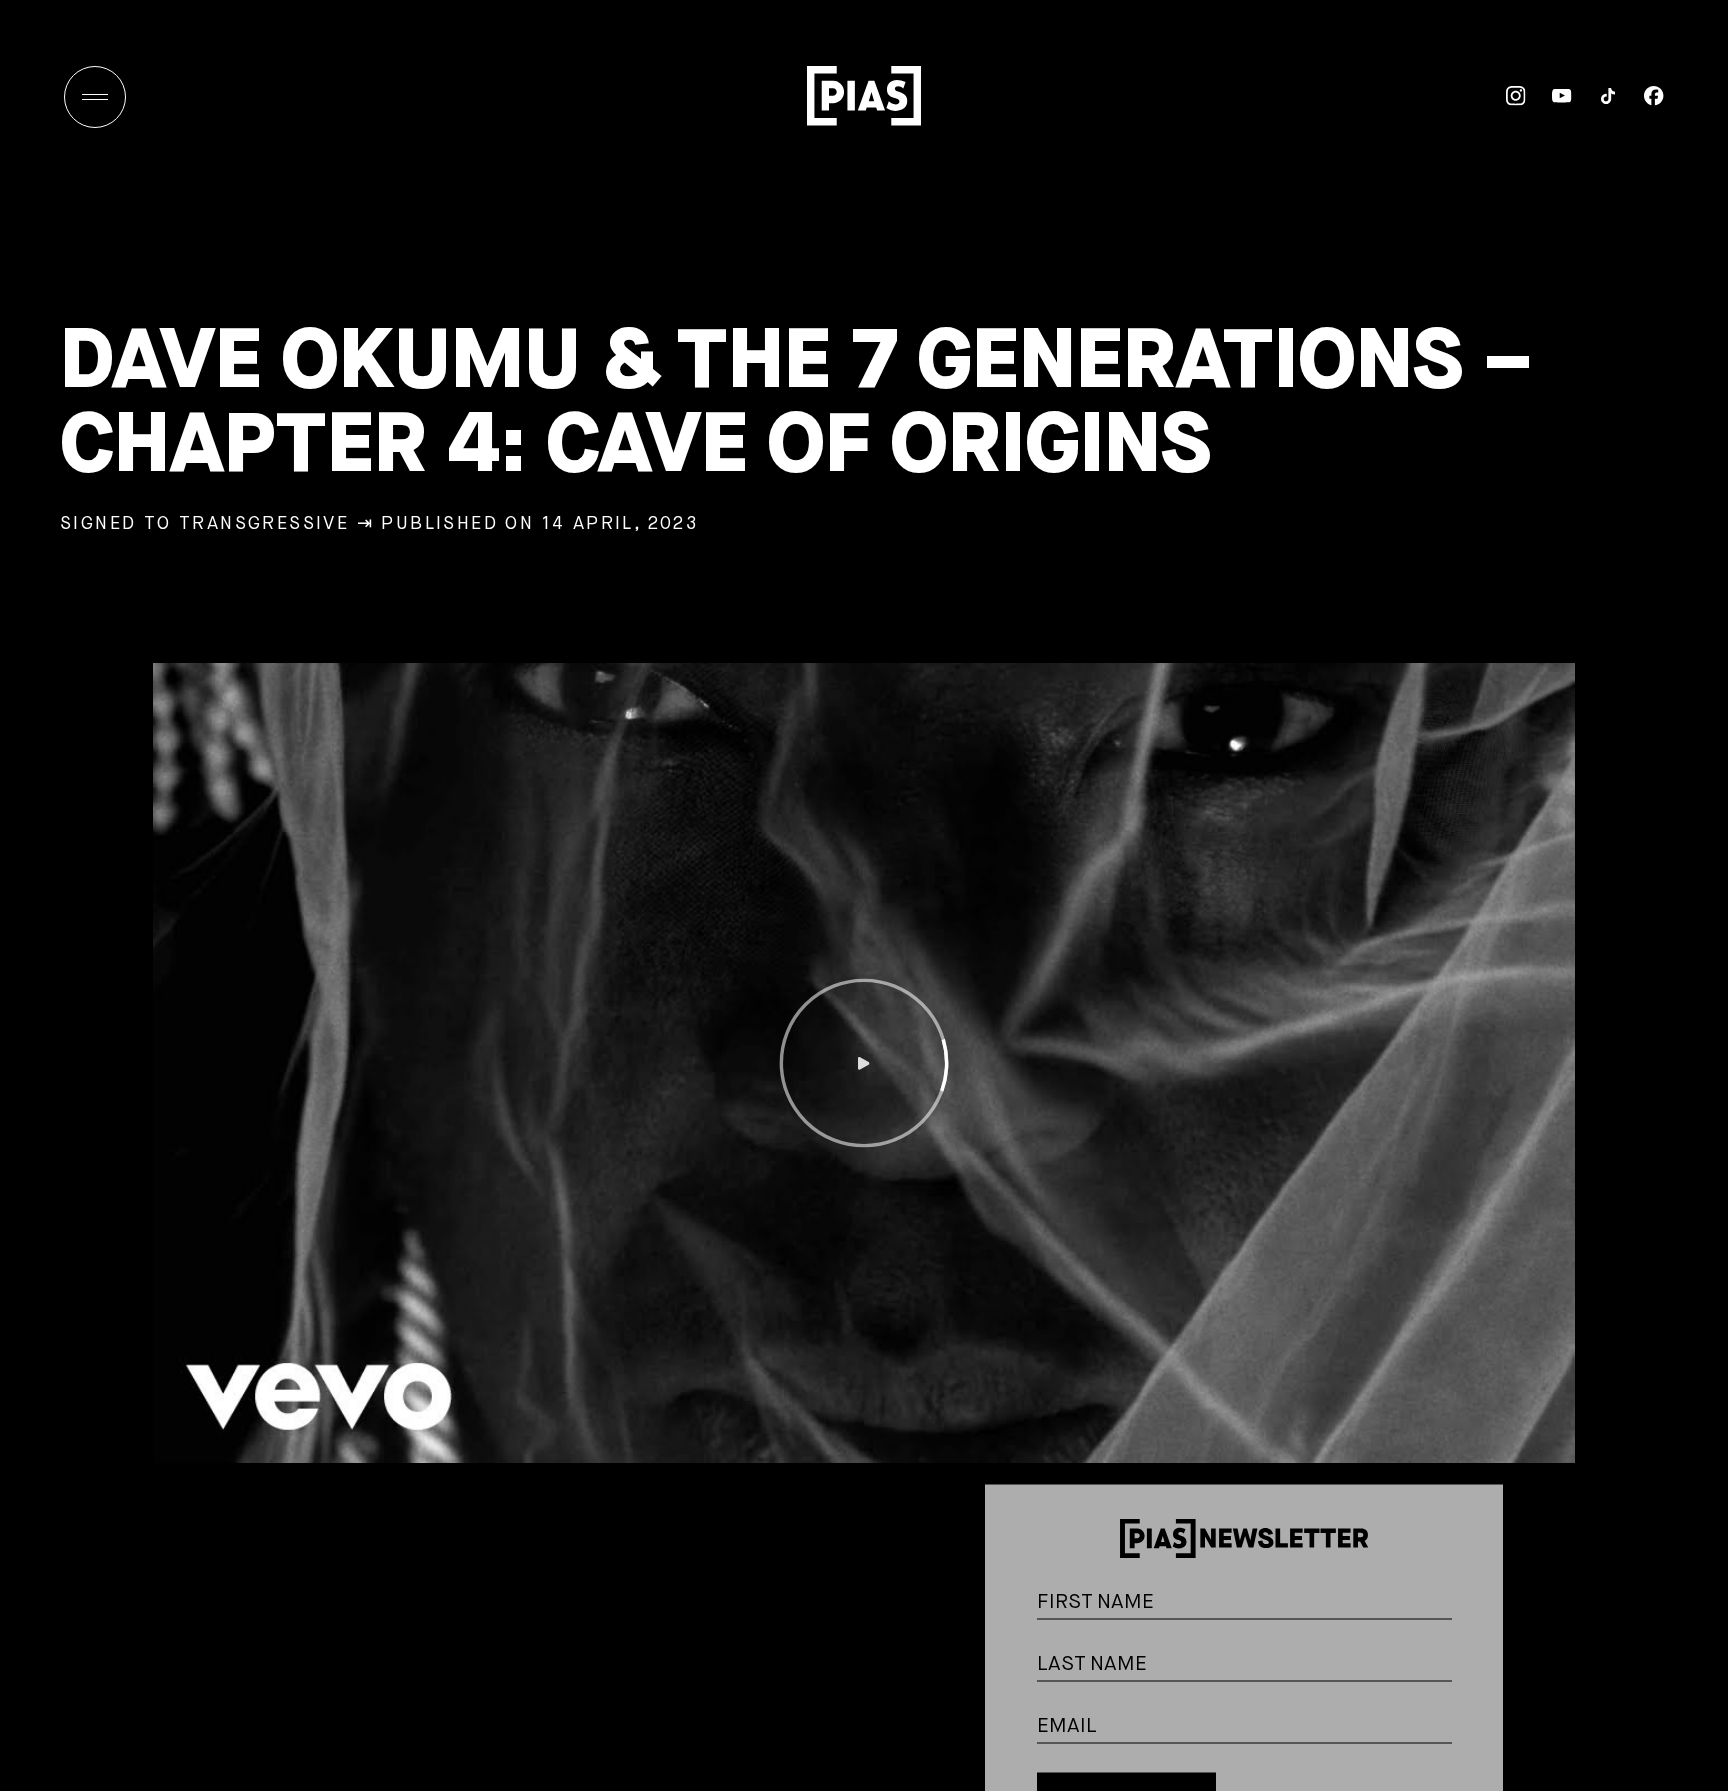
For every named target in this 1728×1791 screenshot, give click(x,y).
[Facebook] (1641, 96)
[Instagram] (1503, 96)
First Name (1474, 1508)
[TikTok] (1595, 96)
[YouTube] (1549, 96)
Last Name (1474, 1570)
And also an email (1473, 1654)
